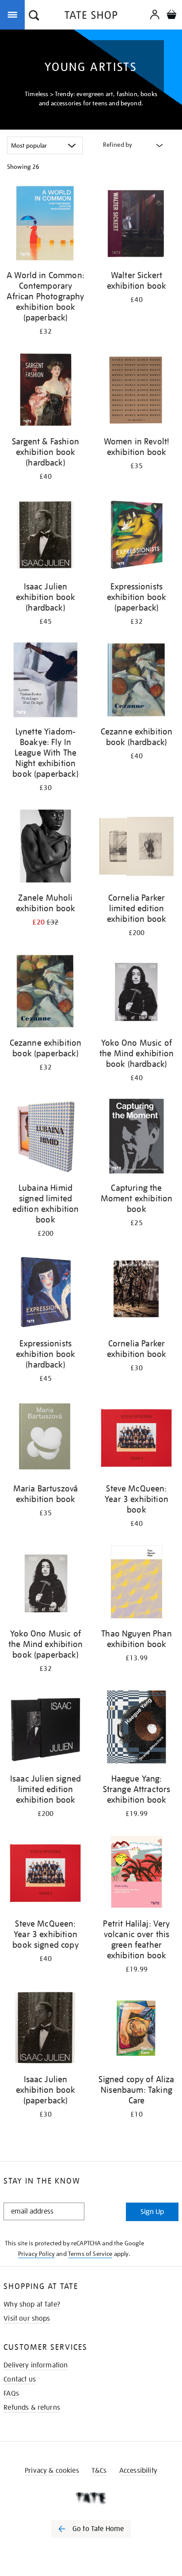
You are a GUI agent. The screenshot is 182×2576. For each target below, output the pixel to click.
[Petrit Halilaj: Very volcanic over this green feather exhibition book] (136, 1873)
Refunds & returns (32, 2408)
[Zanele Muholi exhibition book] (45, 848)
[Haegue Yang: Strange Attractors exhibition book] (136, 1728)
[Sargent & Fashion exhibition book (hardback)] (45, 391)
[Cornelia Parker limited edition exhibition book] (136, 848)
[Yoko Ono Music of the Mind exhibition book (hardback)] (136, 993)
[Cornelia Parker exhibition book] (136, 1293)
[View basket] (171, 16)
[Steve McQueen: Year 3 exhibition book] (136, 1438)
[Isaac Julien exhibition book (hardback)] (45, 536)
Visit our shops (27, 2319)
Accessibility (138, 2471)
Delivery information (36, 2365)
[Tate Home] (91, 2498)
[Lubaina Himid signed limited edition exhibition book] (45, 1138)
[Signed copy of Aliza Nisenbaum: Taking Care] (136, 2029)
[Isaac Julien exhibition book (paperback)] (45, 2029)
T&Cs (99, 2471)
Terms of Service (90, 2254)
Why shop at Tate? (32, 2304)
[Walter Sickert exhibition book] (136, 225)
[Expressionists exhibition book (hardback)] (45, 1293)
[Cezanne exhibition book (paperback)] (45, 993)
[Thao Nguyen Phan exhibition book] (136, 1583)
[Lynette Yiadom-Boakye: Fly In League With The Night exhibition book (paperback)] (45, 681)
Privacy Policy (36, 2254)
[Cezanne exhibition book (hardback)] (136, 681)
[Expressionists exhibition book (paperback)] (136, 536)
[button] (34, 16)
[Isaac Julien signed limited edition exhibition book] (45, 1728)
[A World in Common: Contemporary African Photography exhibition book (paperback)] (45, 225)
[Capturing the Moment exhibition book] (136, 1138)
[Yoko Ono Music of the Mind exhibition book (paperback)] (45, 1583)
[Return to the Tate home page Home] (91, 17)
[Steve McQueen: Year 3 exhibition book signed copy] (45, 1873)
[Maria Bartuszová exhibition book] (45, 1438)
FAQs (11, 2393)
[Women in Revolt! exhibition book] (136, 391)
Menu (14, 14)
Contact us (20, 2379)
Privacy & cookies (52, 2471)
